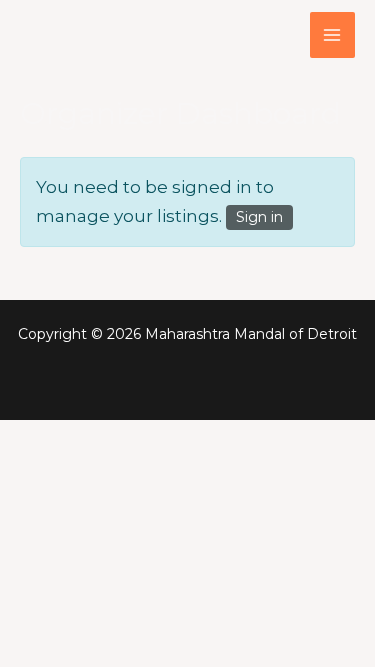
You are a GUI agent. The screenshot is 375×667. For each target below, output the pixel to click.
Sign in (259, 217)
